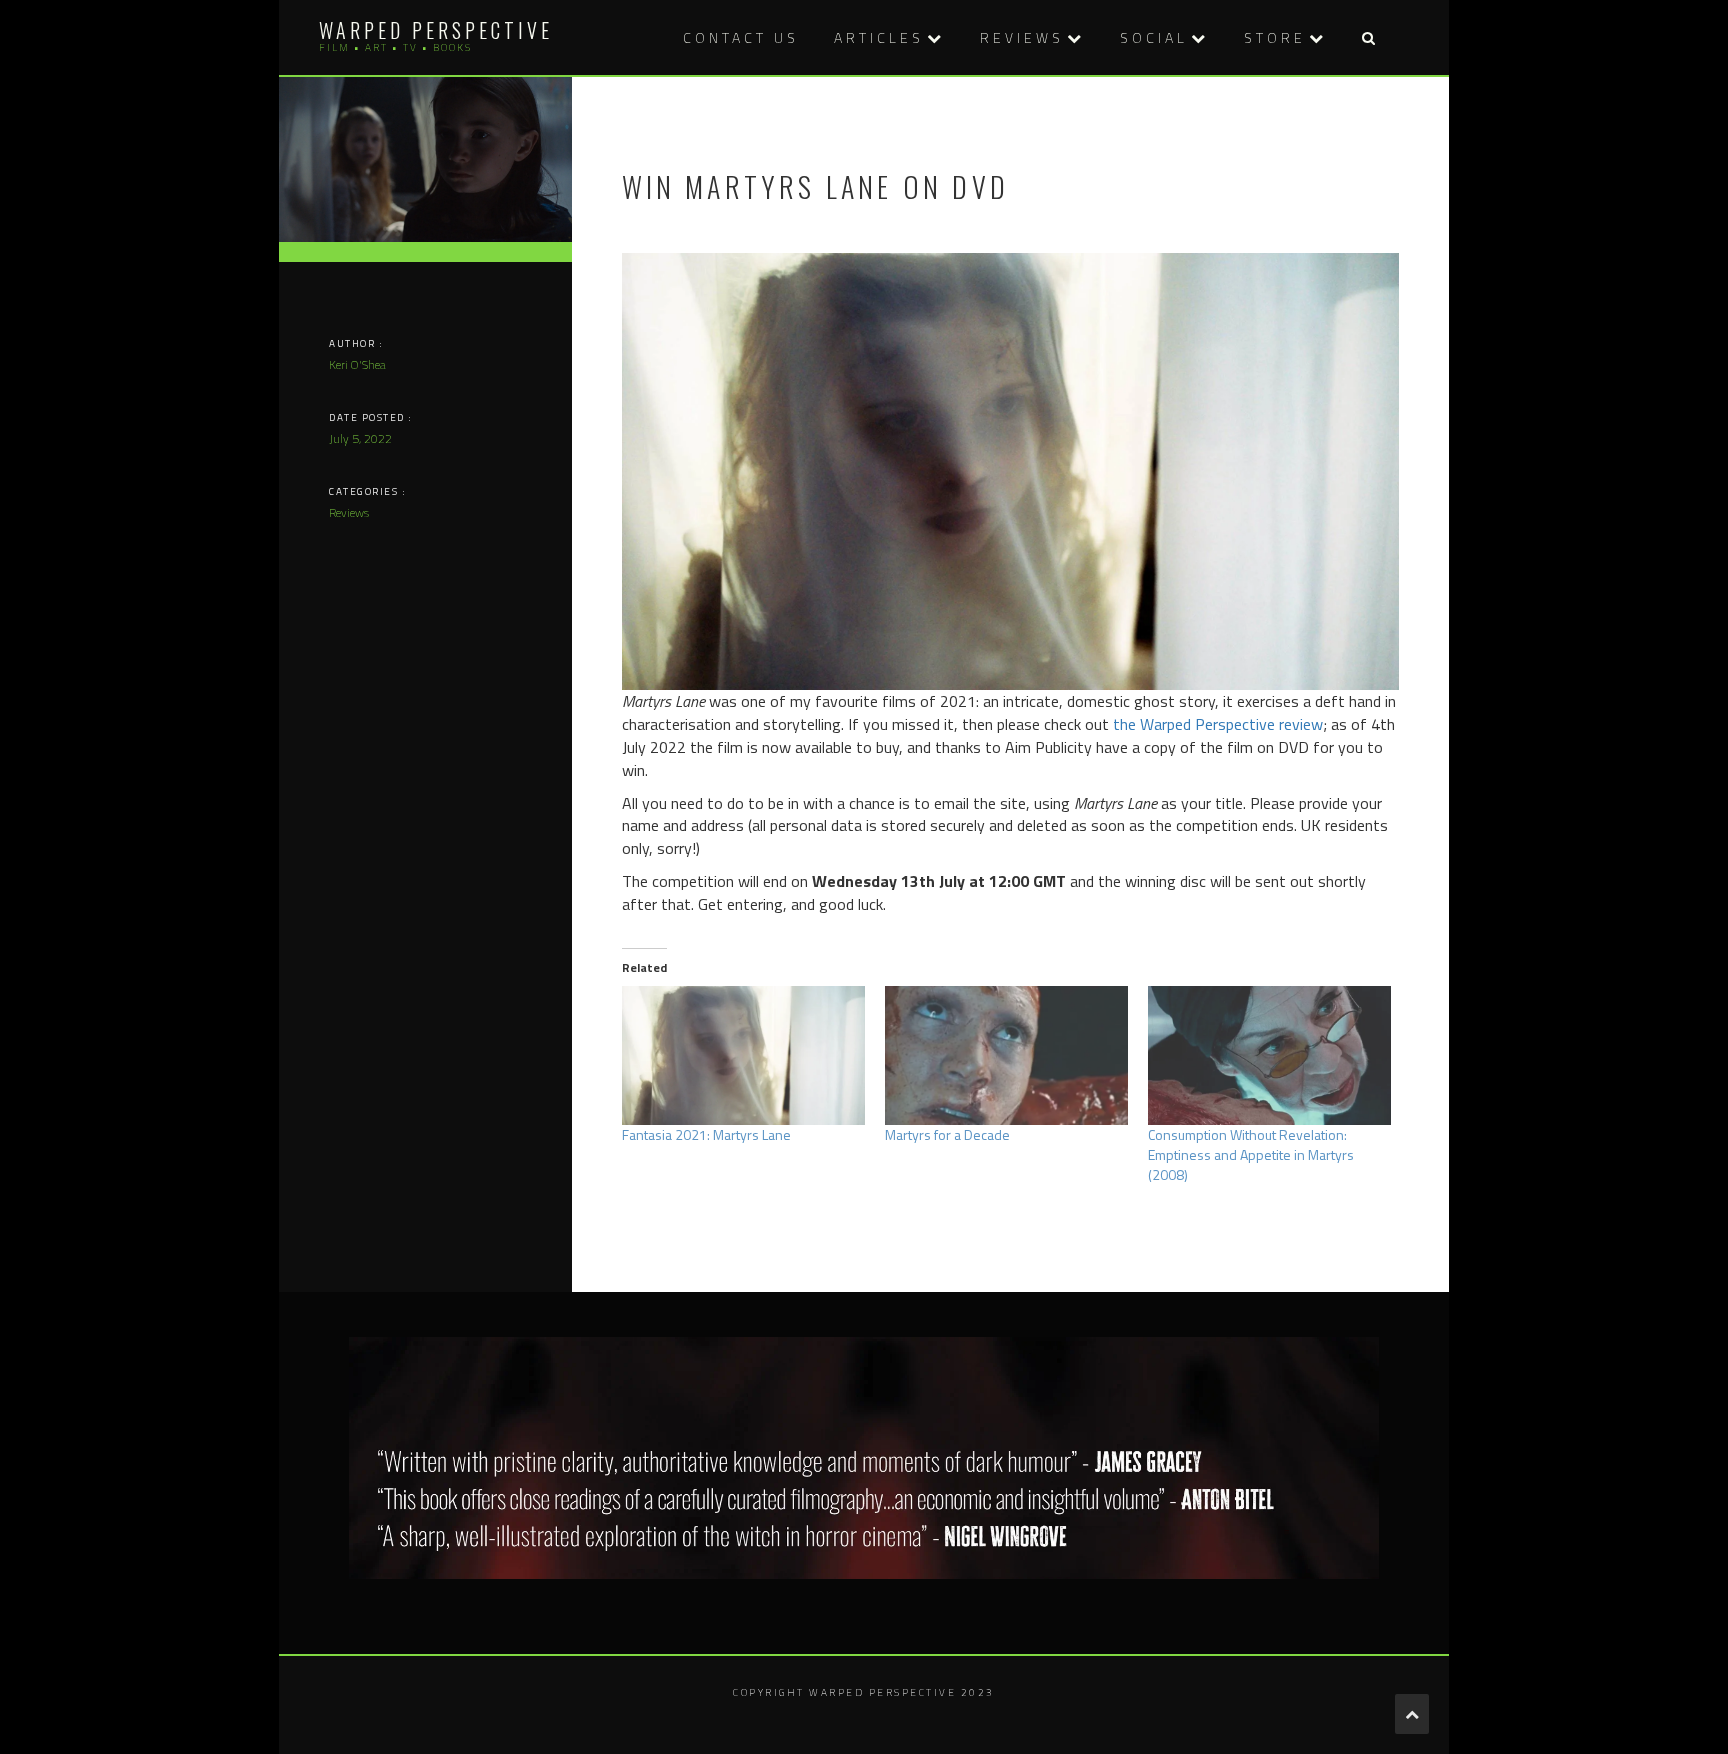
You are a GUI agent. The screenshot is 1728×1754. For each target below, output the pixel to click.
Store (1275, 37)
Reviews (1022, 37)
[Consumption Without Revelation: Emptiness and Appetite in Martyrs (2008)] (1269, 1055)
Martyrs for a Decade (947, 1134)
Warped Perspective (436, 30)
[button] (1368, 37)
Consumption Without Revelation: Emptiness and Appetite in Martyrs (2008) (1251, 1154)
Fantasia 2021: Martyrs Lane (706, 1134)
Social (1154, 37)
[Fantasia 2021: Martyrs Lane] (743, 1055)
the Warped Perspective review (1218, 724)
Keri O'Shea (357, 364)
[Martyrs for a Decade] (1006, 1055)
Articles (879, 37)
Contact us (741, 37)
